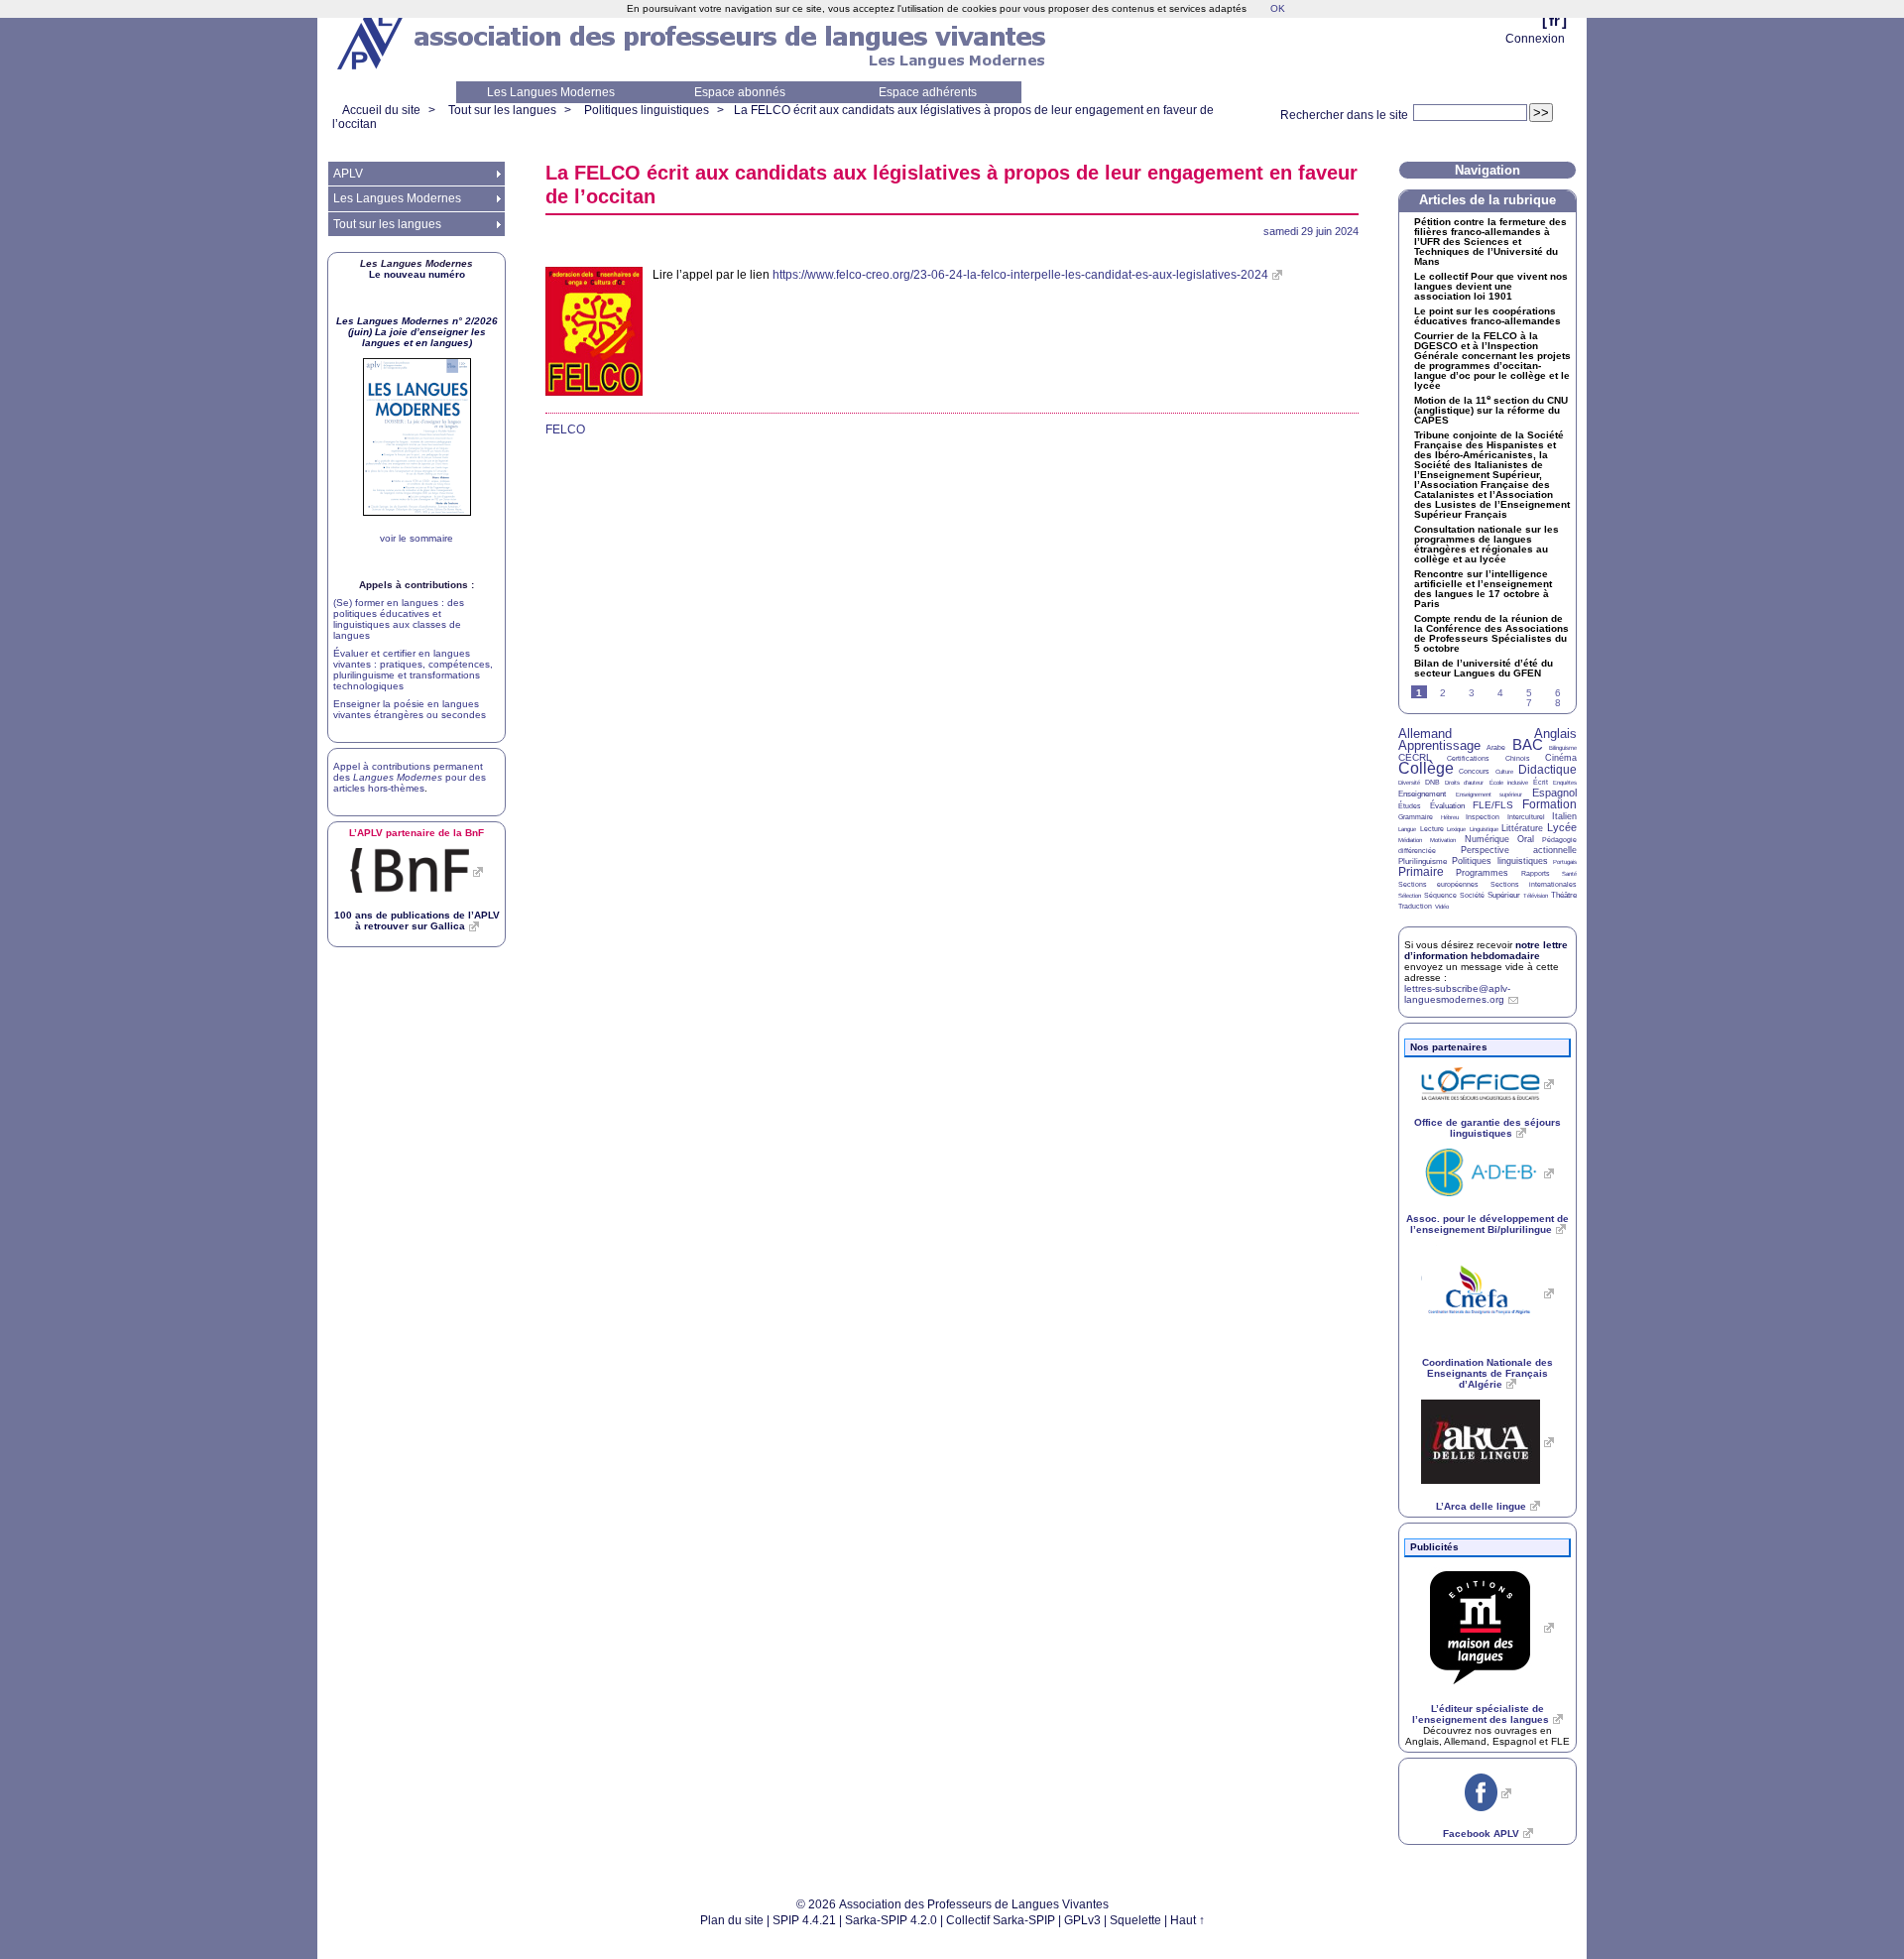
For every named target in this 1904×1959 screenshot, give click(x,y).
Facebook (1481, 1834)
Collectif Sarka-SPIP (1001, 1920)
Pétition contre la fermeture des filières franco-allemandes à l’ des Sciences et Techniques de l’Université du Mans (1490, 242)
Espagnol (1554, 793)
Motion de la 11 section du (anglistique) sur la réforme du (1491, 411)
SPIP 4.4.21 (804, 1920)
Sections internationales (1534, 884)
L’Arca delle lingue (1481, 1506)
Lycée (1562, 827)
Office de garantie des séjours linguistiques (1487, 1128)
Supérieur (1504, 895)
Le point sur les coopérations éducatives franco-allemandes (1487, 316)
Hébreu (1450, 817)
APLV (348, 174)
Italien (1564, 816)
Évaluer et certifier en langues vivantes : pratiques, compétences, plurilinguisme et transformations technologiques (413, 670)
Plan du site (732, 1920)
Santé (1569, 874)
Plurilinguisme (1423, 861)
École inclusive (1509, 783)
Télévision (1536, 896)
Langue (1407, 829)
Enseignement (1422, 794)
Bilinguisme (1563, 748)
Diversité (1409, 783)
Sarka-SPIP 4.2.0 (891, 1920)
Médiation (1410, 840)
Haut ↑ (1188, 1920)
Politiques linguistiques (647, 110)
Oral (1526, 839)
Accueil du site (381, 110)
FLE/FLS (1493, 805)
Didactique (1547, 770)
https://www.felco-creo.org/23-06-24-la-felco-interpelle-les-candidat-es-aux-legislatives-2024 (1020, 275)
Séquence (1440, 895)
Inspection (1483, 817)
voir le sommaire (416, 538)
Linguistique (1484, 829)
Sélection (1410, 896)
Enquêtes (1565, 783)
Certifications (1468, 758)
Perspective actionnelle (1519, 850)
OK (1278, 8)
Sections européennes (1438, 884)
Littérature (1522, 828)
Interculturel (1526, 817)
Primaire (1421, 872)
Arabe (1496, 747)
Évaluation (1447, 806)
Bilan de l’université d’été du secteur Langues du (1484, 669)
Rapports (1536, 873)
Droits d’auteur (1464, 783)
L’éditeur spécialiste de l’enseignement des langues (1481, 1714)
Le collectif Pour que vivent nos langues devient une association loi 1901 (1491, 287)
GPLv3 (1082, 1920)
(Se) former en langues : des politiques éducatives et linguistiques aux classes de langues (399, 619)
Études (1410, 806)
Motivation (1443, 840)
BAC (1528, 744)
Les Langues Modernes (551, 92)
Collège (1426, 768)
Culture (1504, 772)
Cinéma (1561, 758)
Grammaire (1416, 817)
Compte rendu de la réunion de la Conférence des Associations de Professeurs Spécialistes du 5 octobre (1491, 634)
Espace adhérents (928, 92)
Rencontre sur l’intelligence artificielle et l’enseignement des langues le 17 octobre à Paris (1483, 589)
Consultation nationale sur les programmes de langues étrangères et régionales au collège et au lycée (1487, 545)
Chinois (1518, 758)
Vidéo (1442, 907)
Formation (1549, 804)
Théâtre (1564, 895)
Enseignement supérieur (1489, 795)
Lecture (1432, 829)
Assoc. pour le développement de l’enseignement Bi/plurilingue (1487, 1224)
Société (1472, 895)
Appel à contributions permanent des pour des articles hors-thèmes (410, 777)
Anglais (1555, 734)
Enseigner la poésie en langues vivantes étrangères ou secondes (410, 709)
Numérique (1487, 839)
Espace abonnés (740, 92)
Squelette (1135, 1920)
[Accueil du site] (372, 41)
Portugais (1565, 862)
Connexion (1535, 39)
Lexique (1456, 829)
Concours (1474, 771)
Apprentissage (1439, 745)
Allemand (1425, 734)
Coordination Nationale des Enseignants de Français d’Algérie (1487, 1373)
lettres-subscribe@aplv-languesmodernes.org (1457, 994)
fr (1554, 20)
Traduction (1415, 906)
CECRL (1415, 757)
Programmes (1482, 873)
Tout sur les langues (502, 110)
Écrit (1541, 782)
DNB (1432, 782)
